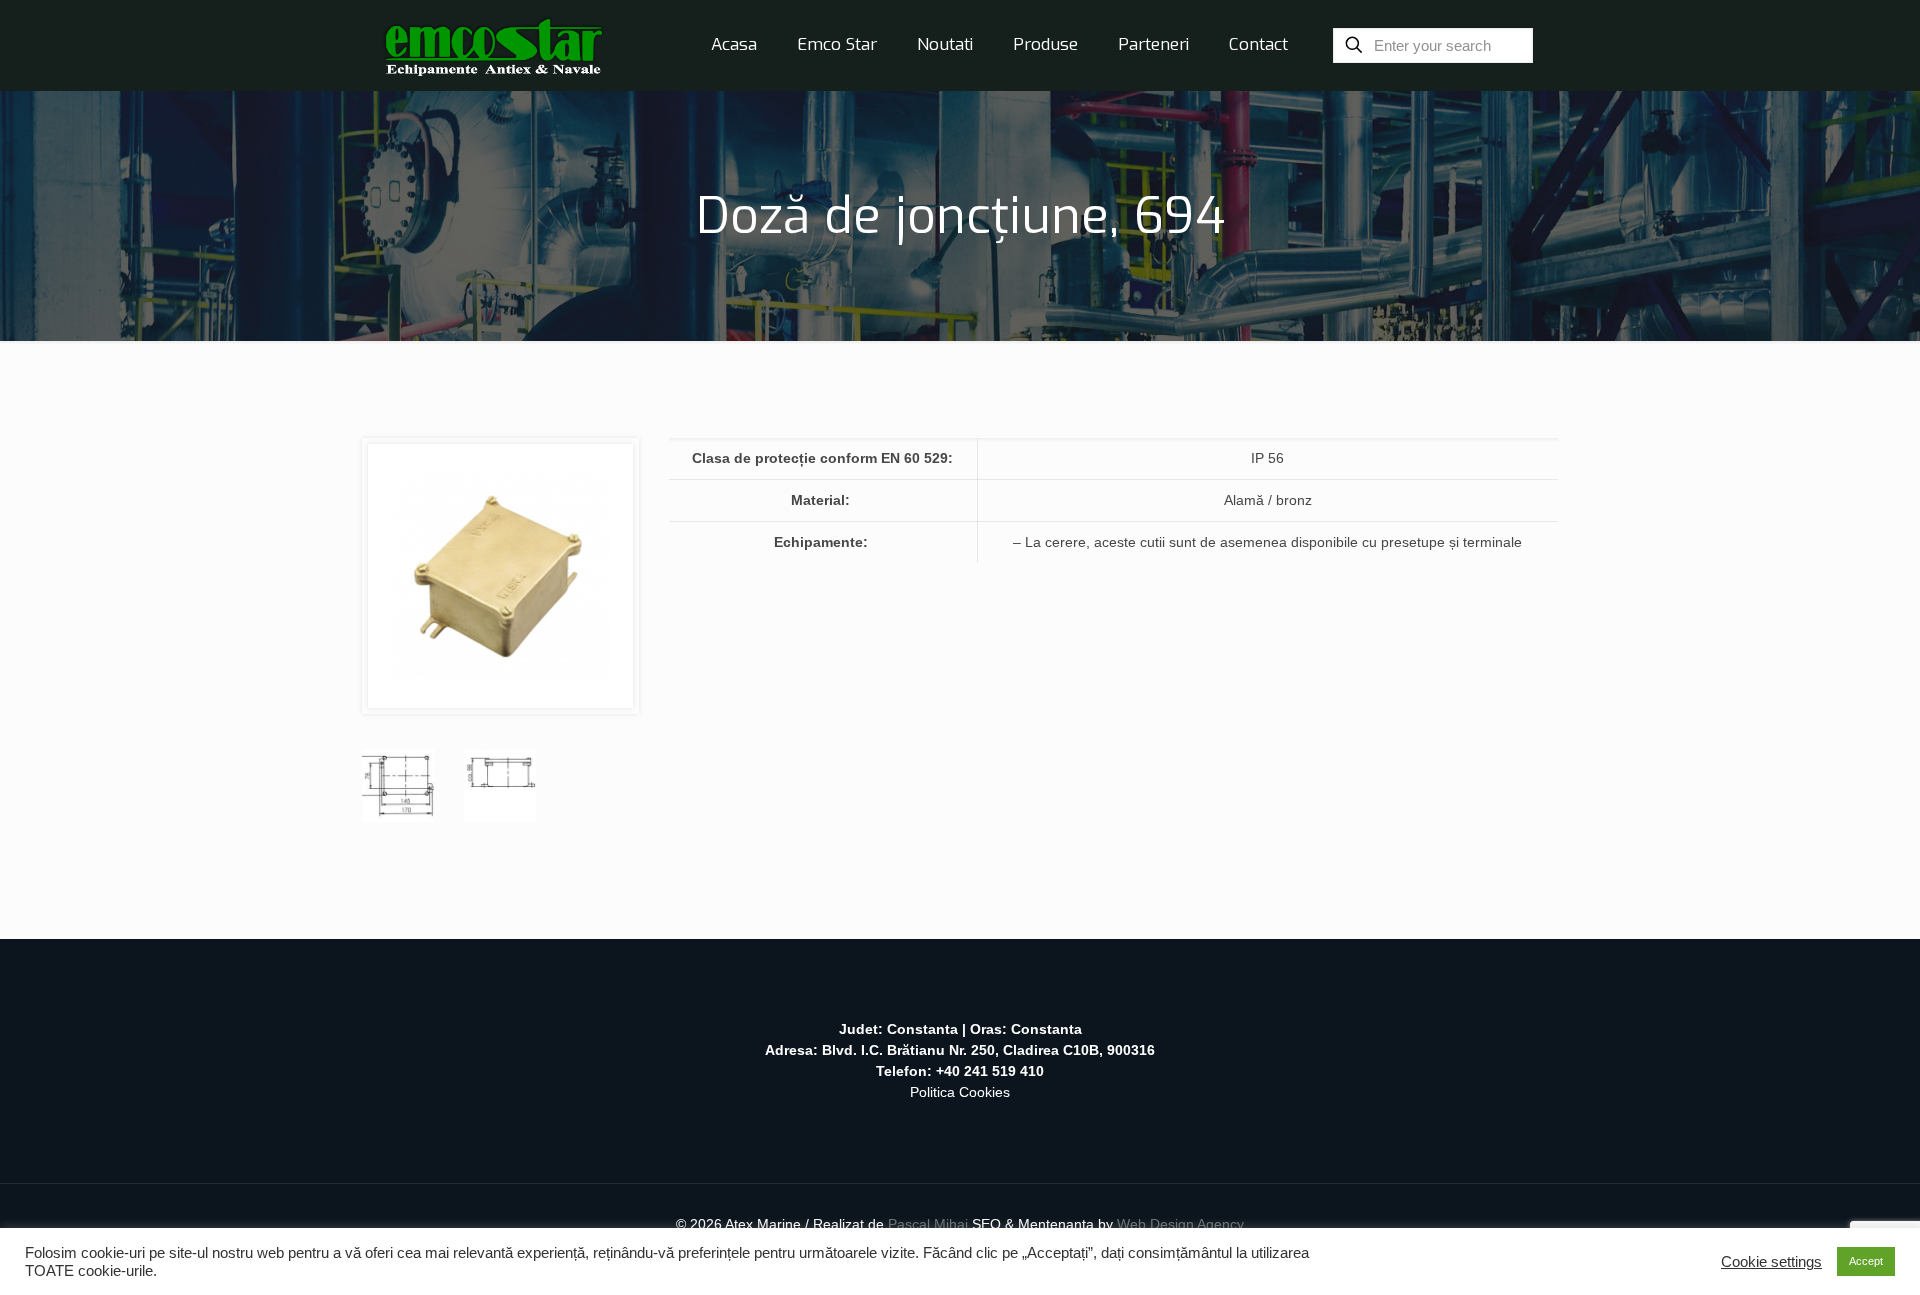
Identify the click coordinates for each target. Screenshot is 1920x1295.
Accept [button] (1866, 1261)
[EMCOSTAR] (493, 45)
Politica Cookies (960, 1092)
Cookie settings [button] (1771, 1262)
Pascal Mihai (930, 1224)
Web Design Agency (1180, 1224)
